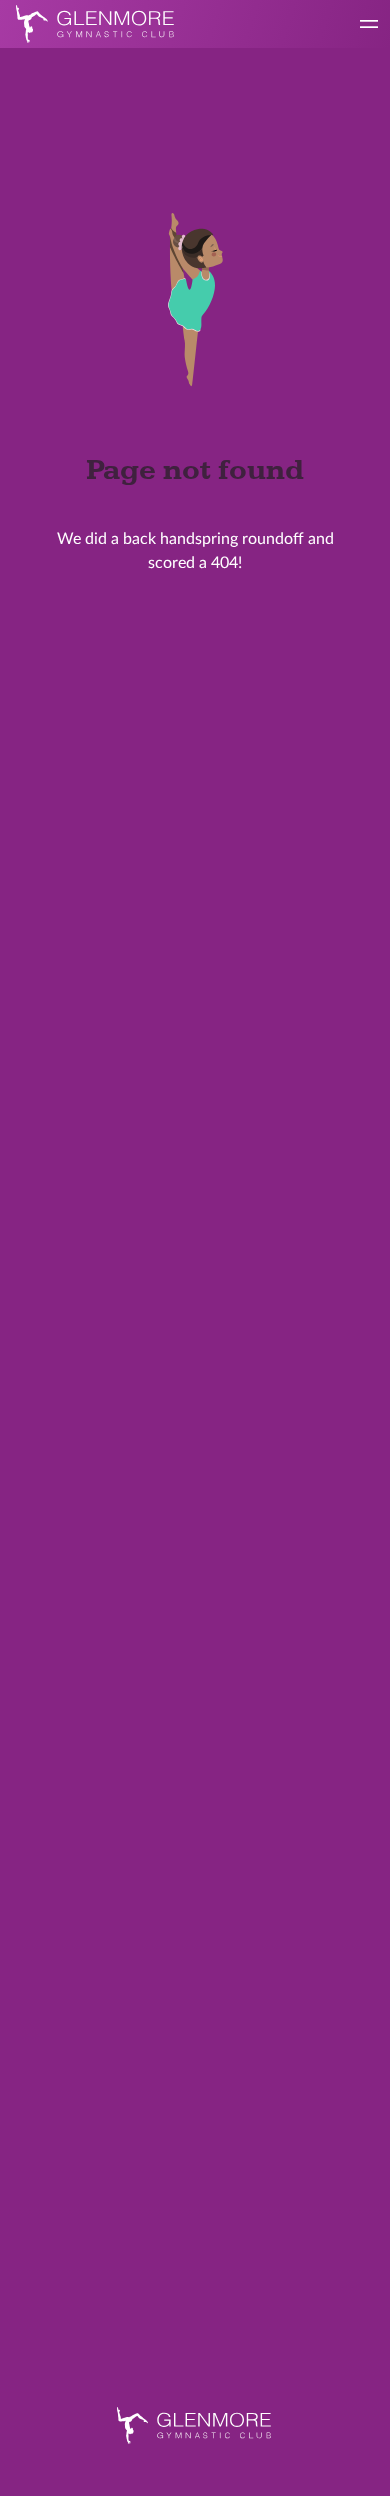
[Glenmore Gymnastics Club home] (195, 2425)
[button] (369, 24)
